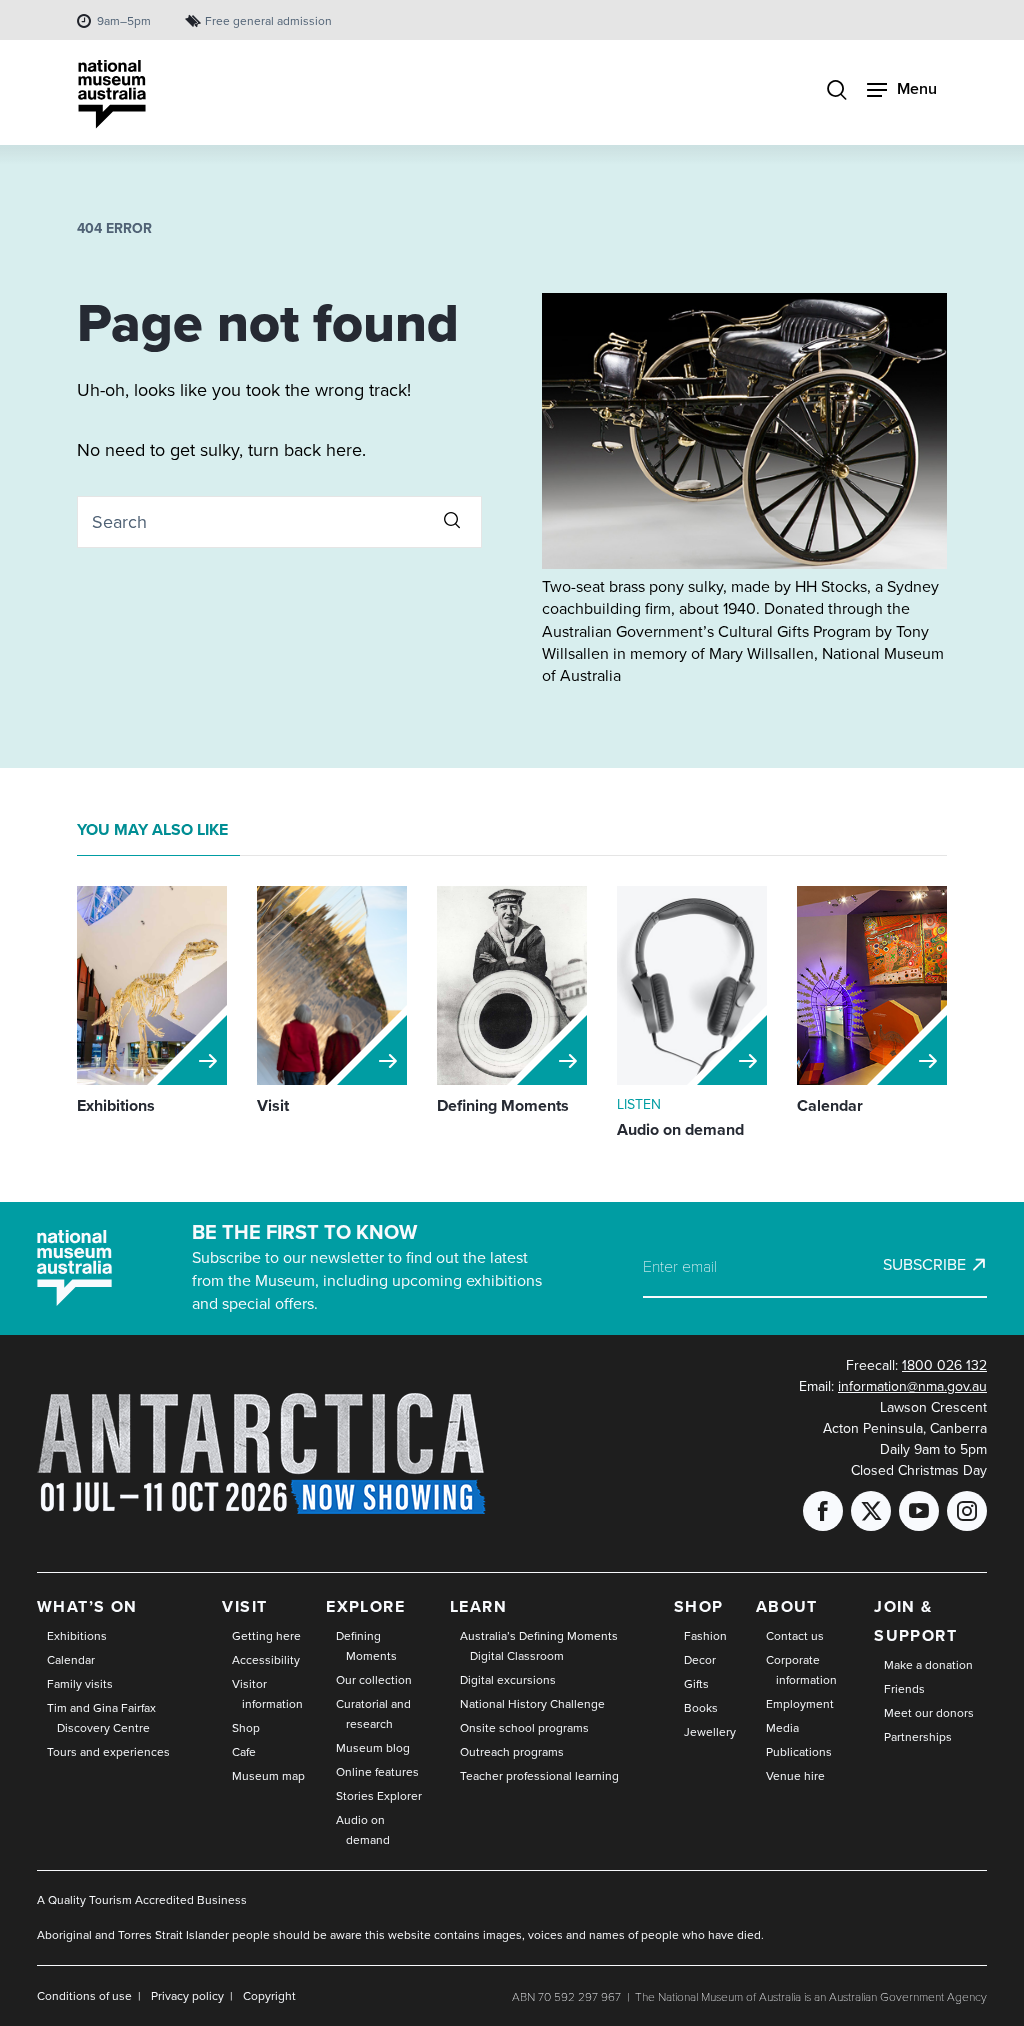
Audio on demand (363, 1830)
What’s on (87, 1606)
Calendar (71, 1660)
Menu (917, 88)
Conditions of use (84, 1996)
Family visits (80, 1684)
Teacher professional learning (539, 1776)
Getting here (266, 1636)
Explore (365, 1606)
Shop (246, 1728)
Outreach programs (512, 1752)
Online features (377, 1772)
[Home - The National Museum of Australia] (112, 94)
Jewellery (710, 1732)
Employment (800, 1704)
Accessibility (266, 1660)
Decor (700, 1660)
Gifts (696, 1684)
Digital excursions (508, 1680)
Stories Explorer (379, 1796)
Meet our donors (929, 1713)
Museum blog (373, 1748)
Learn (478, 1606)
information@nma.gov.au (912, 1386)
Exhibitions (77, 1636)
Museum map (268, 1776)
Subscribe (924, 1265)
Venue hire (795, 1776)
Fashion (705, 1636)
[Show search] (837, 92)
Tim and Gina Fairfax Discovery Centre (101, 1718)
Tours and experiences (108, 1752)
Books (701, 1708)
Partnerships (918, 1737)
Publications (799, 1752)
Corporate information (801, 1670)
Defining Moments (366, 1646)
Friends (904, 1689)
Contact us (795, 1636)
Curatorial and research (373, 1714)
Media (782, 1728)
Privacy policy (187, 1996)
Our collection (374, 1680)
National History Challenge (532, 1704)
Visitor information (267, 1694)
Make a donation (928, 1665)
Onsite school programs (524, 1728)
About (787, 1606)
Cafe (244, 1752)
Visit (244, 1606)
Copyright (269, 1996)
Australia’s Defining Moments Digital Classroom (539, 1646)
